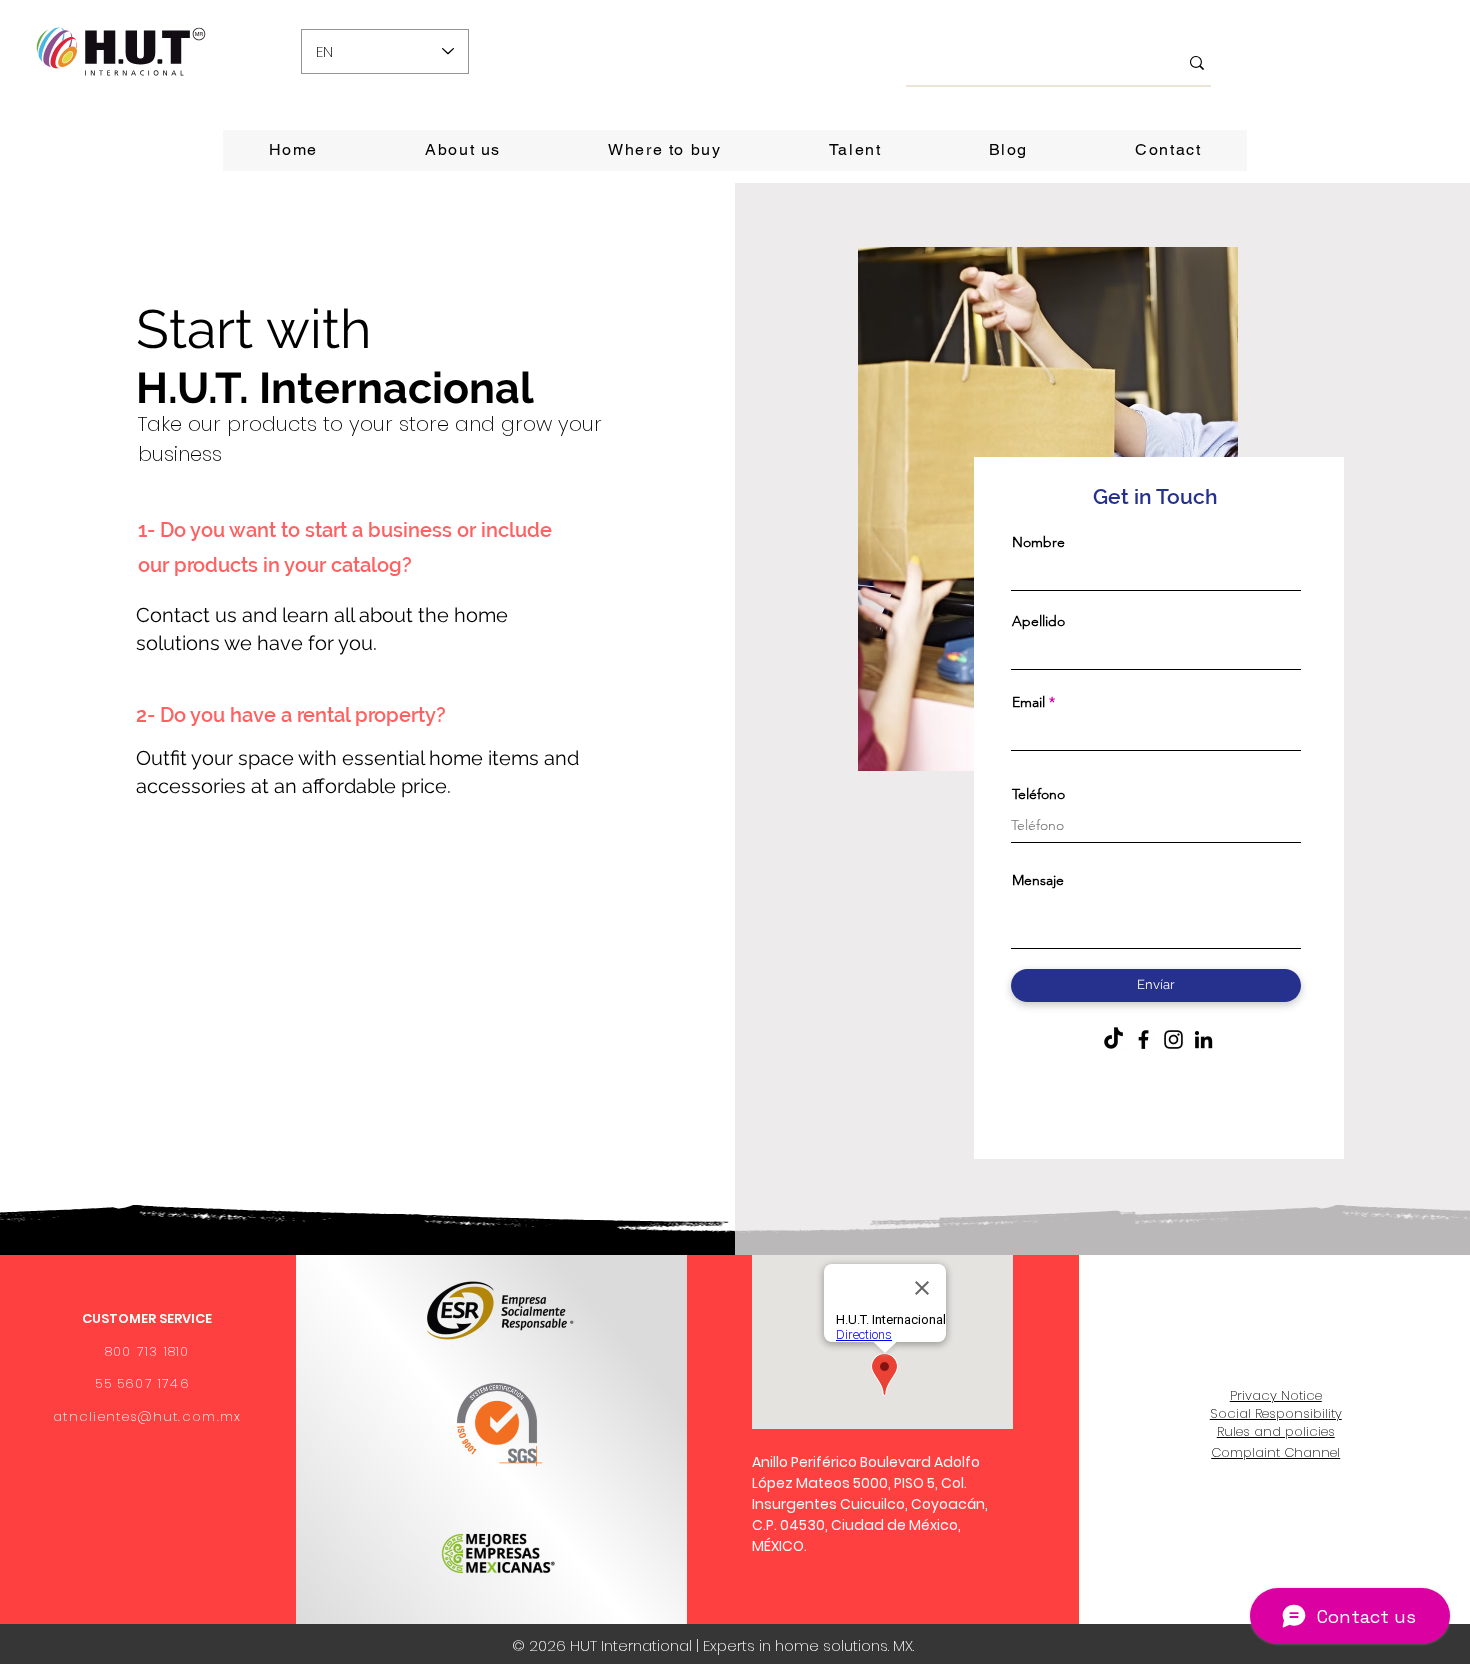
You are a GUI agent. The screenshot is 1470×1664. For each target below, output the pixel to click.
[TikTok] (1113, 1039)
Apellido (1038, 621)
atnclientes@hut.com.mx (147, 1416)
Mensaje (1038, 880)
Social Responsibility (1276, 1413)
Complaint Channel (1275, 1452)
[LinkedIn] (1203, 1039)
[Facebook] (1143, 1039)
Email (1028, 702)
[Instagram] (1173, 1039)
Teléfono (1038, 794)
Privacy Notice (1276, 1395)
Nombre (1038, 542)
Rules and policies (1276, 1431)
